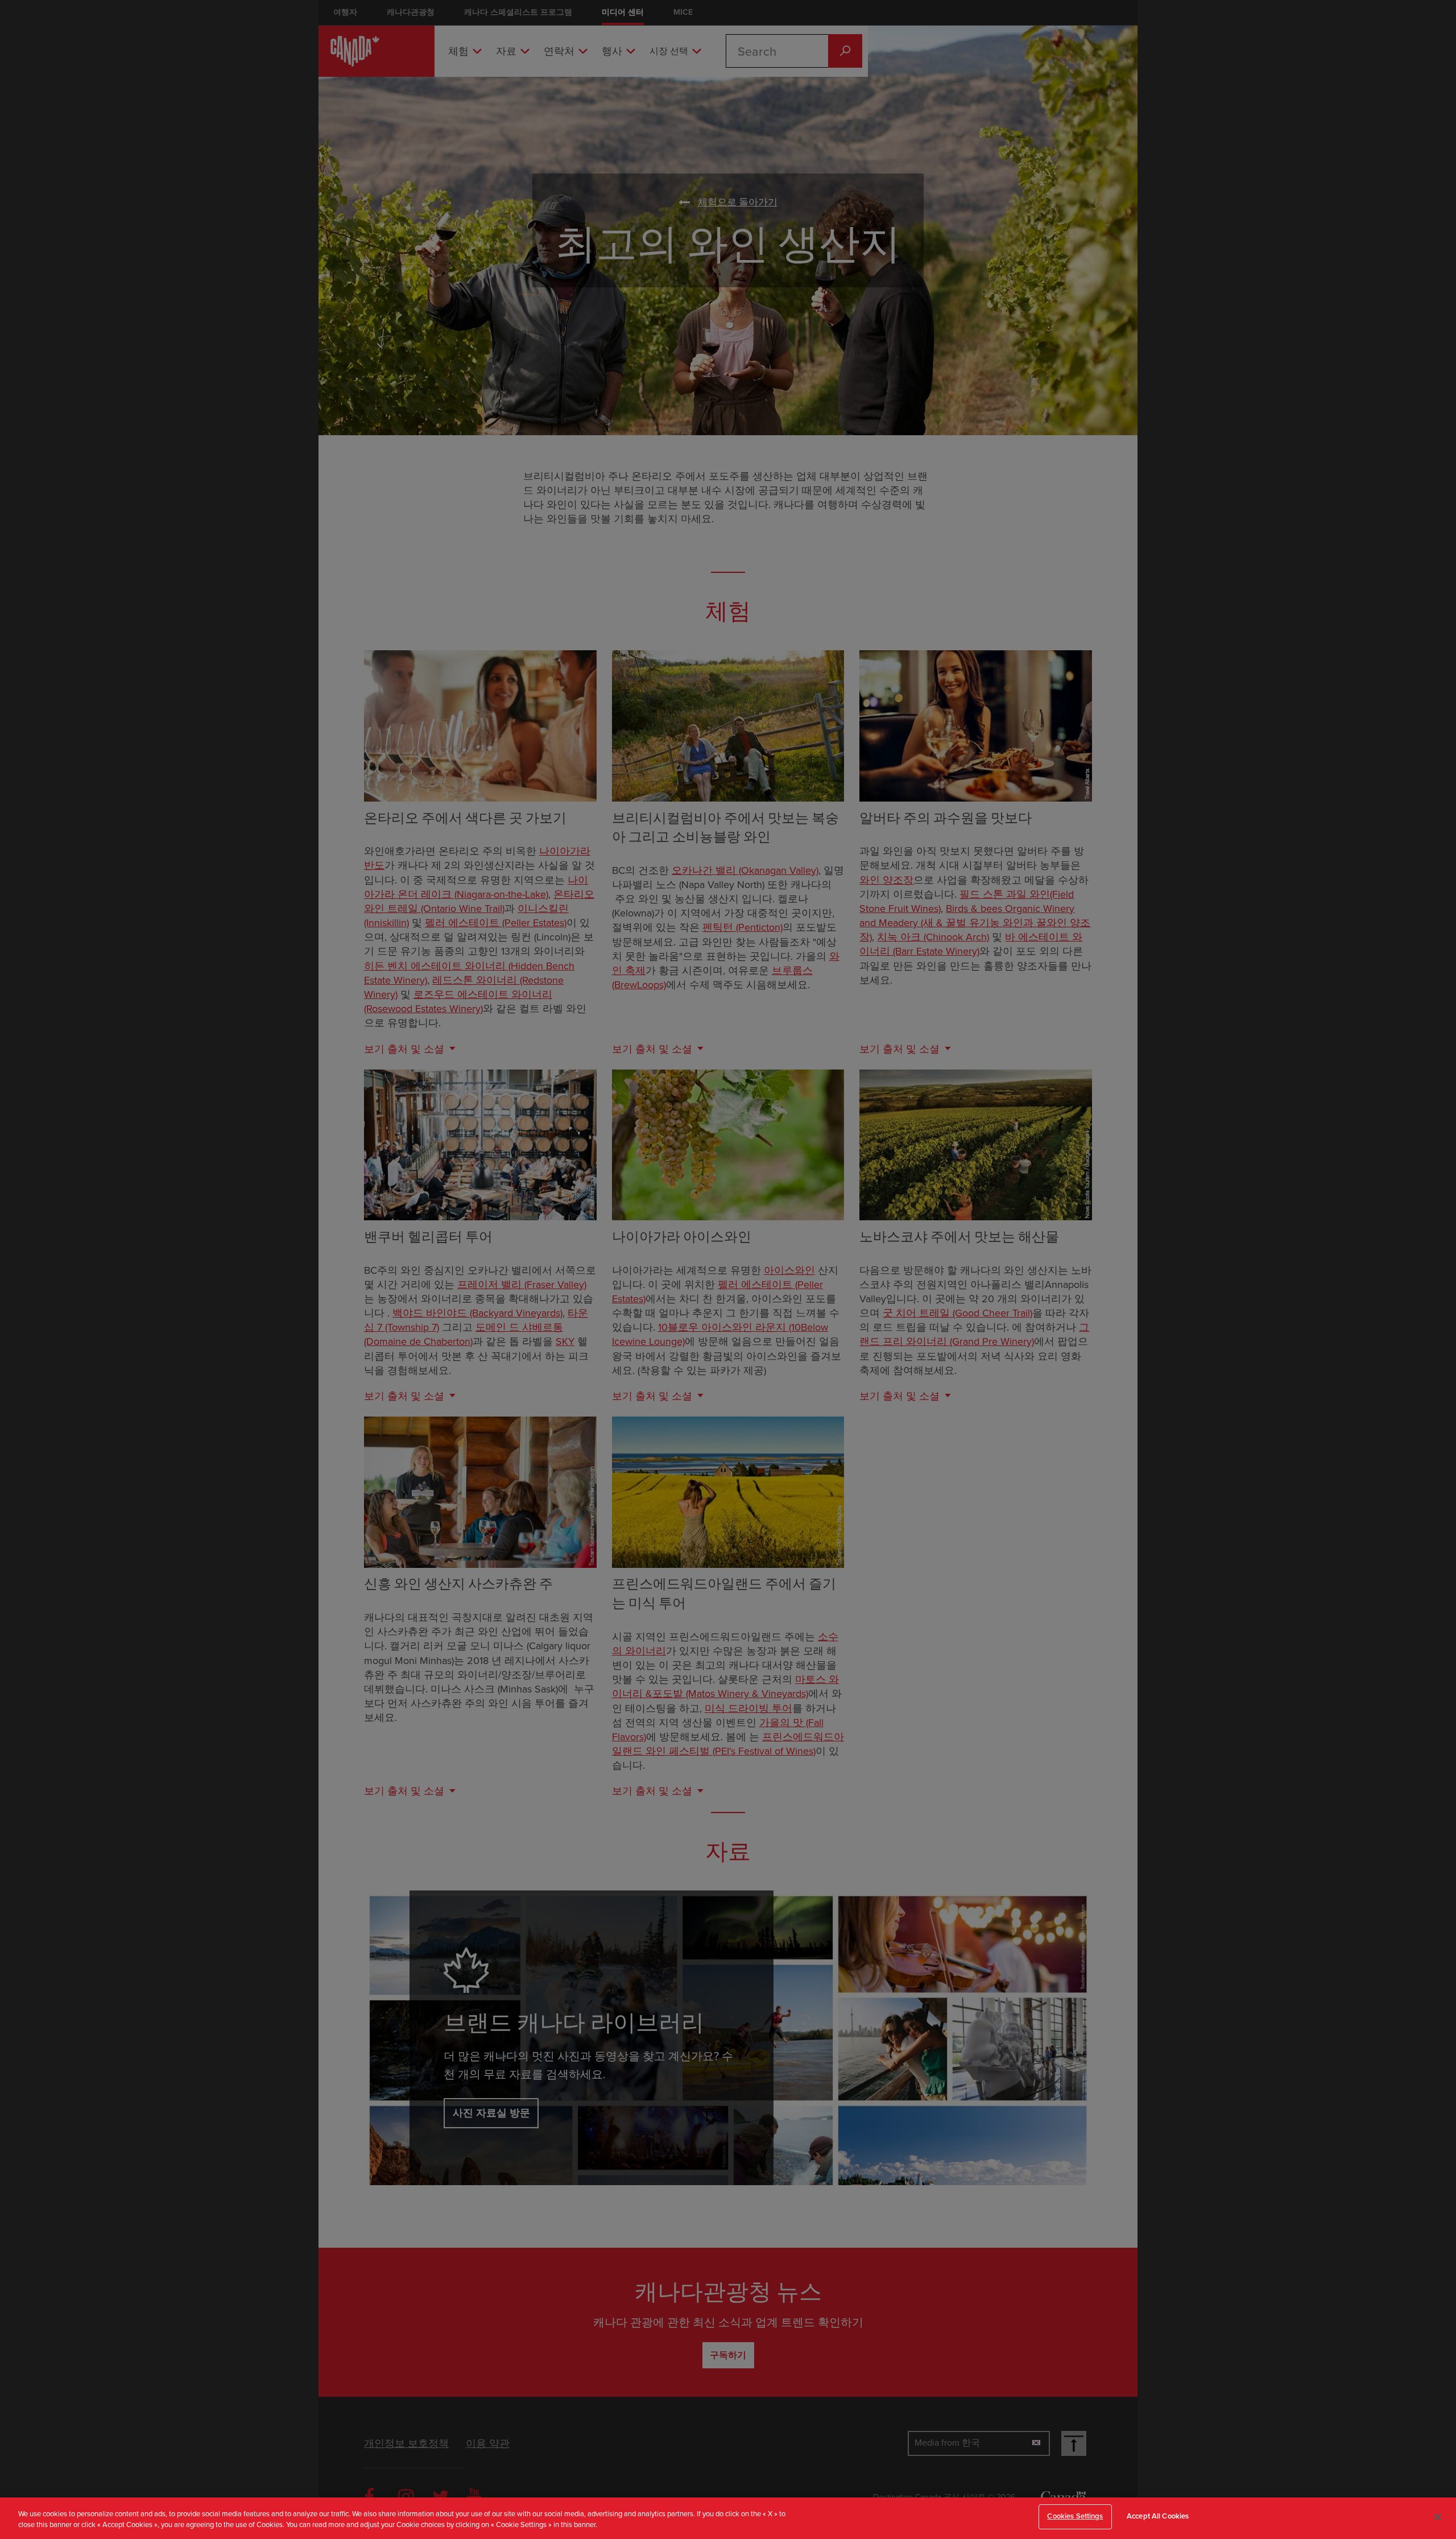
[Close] (1438, 2517)
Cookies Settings (1075, 2516)
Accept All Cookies (1158, 2516)
